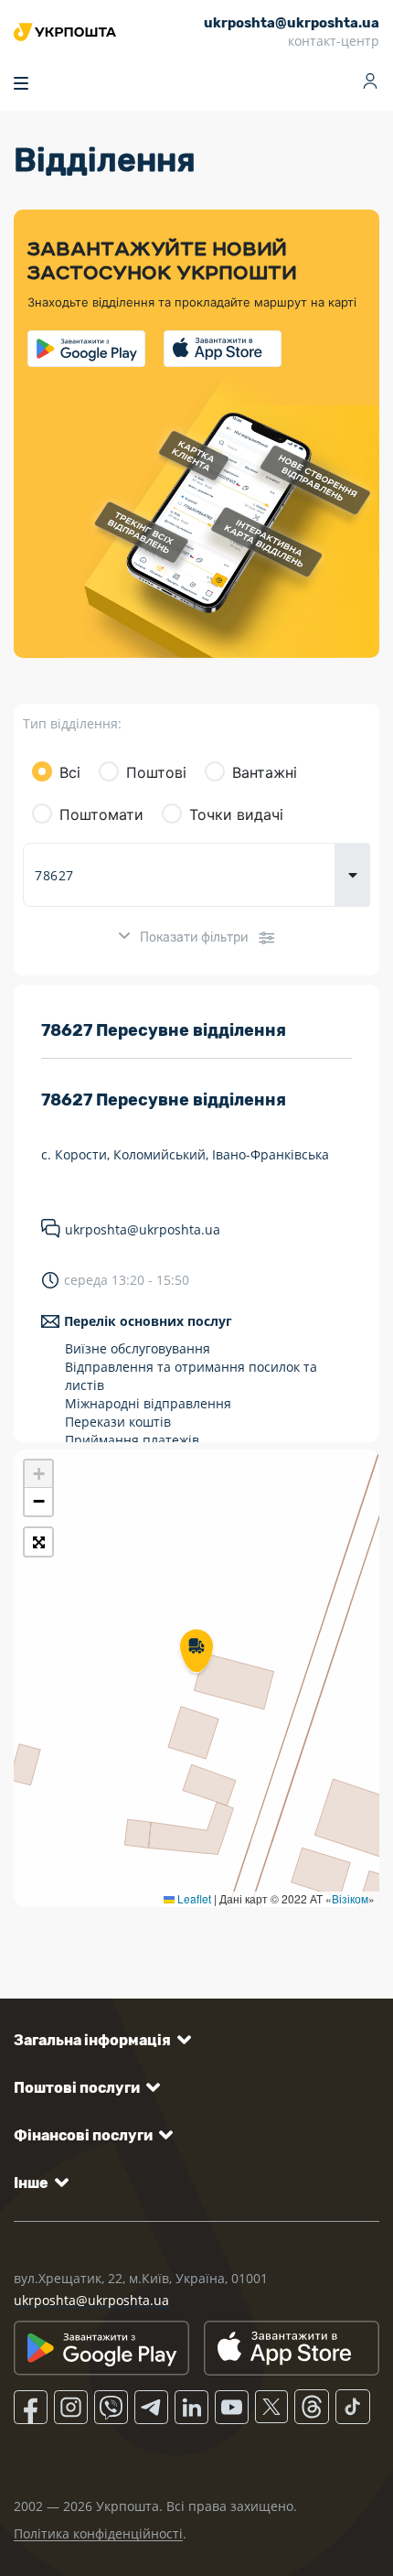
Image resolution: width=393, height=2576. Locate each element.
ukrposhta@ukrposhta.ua (143, 1229)
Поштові (156, 772)
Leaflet (193, 1898)
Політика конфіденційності (98, 2533)
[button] (196, 1653)
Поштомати (101, 814)
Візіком (350, 1898)
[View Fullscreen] (38, 1542)
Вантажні (265, 772)
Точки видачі (236, 814)
